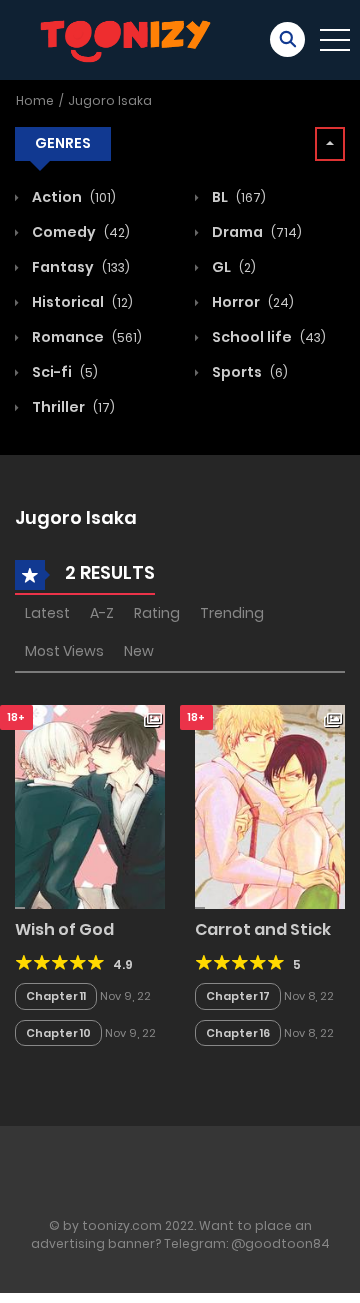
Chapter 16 (238, 1033)
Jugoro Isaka (110, 100)
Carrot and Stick (263, 929)
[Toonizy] (131, 39)
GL (232, 267)
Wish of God (64, 929)
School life (267, 337)
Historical (81, 302)
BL (237, 197)
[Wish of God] (90, 806)
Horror (251, 302)
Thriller (72, 407)
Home (35, 100)
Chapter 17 (238, 996)
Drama (255, 232)
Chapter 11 (56, 996)
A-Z (102, 613)
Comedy (79, 232)
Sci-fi (63, 372)
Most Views (64, 651)
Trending (232, 613)
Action (72, 197)
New (139, 651)
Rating (157, 613)
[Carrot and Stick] (270, 806)
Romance (85, 337)
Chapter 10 (58, 1033)
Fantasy (79, 267)
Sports (248, 372)
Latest (47, 613)
